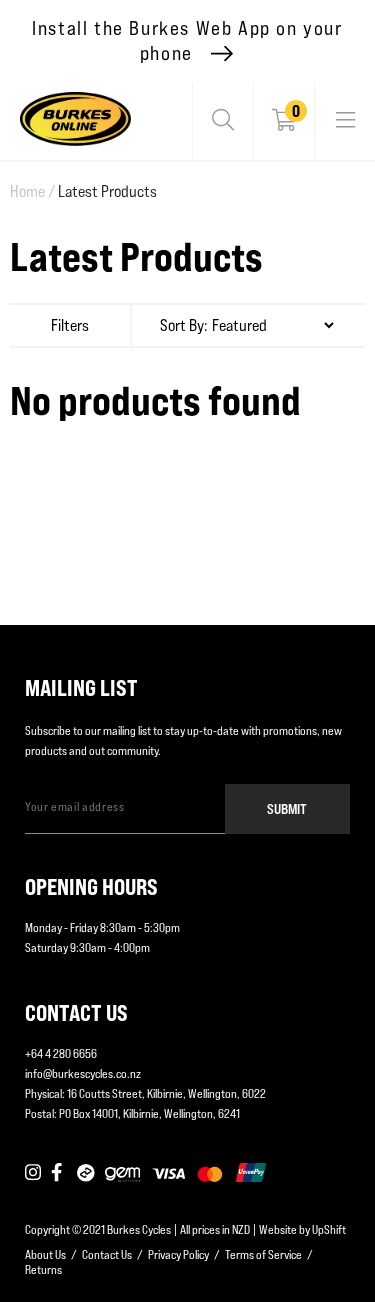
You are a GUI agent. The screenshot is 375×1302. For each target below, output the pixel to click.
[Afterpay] (86, 1174)
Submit (287, 808)
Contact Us (107, 1254)
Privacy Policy (178, 1254)
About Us (45, 1254)
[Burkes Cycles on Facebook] (59, 1174)
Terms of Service (263, 1254)
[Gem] (122, 1174)
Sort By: (184, 325)
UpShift (329, 1229)
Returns (43, 1269)
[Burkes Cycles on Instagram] (33, 1174)
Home (32, 191)
